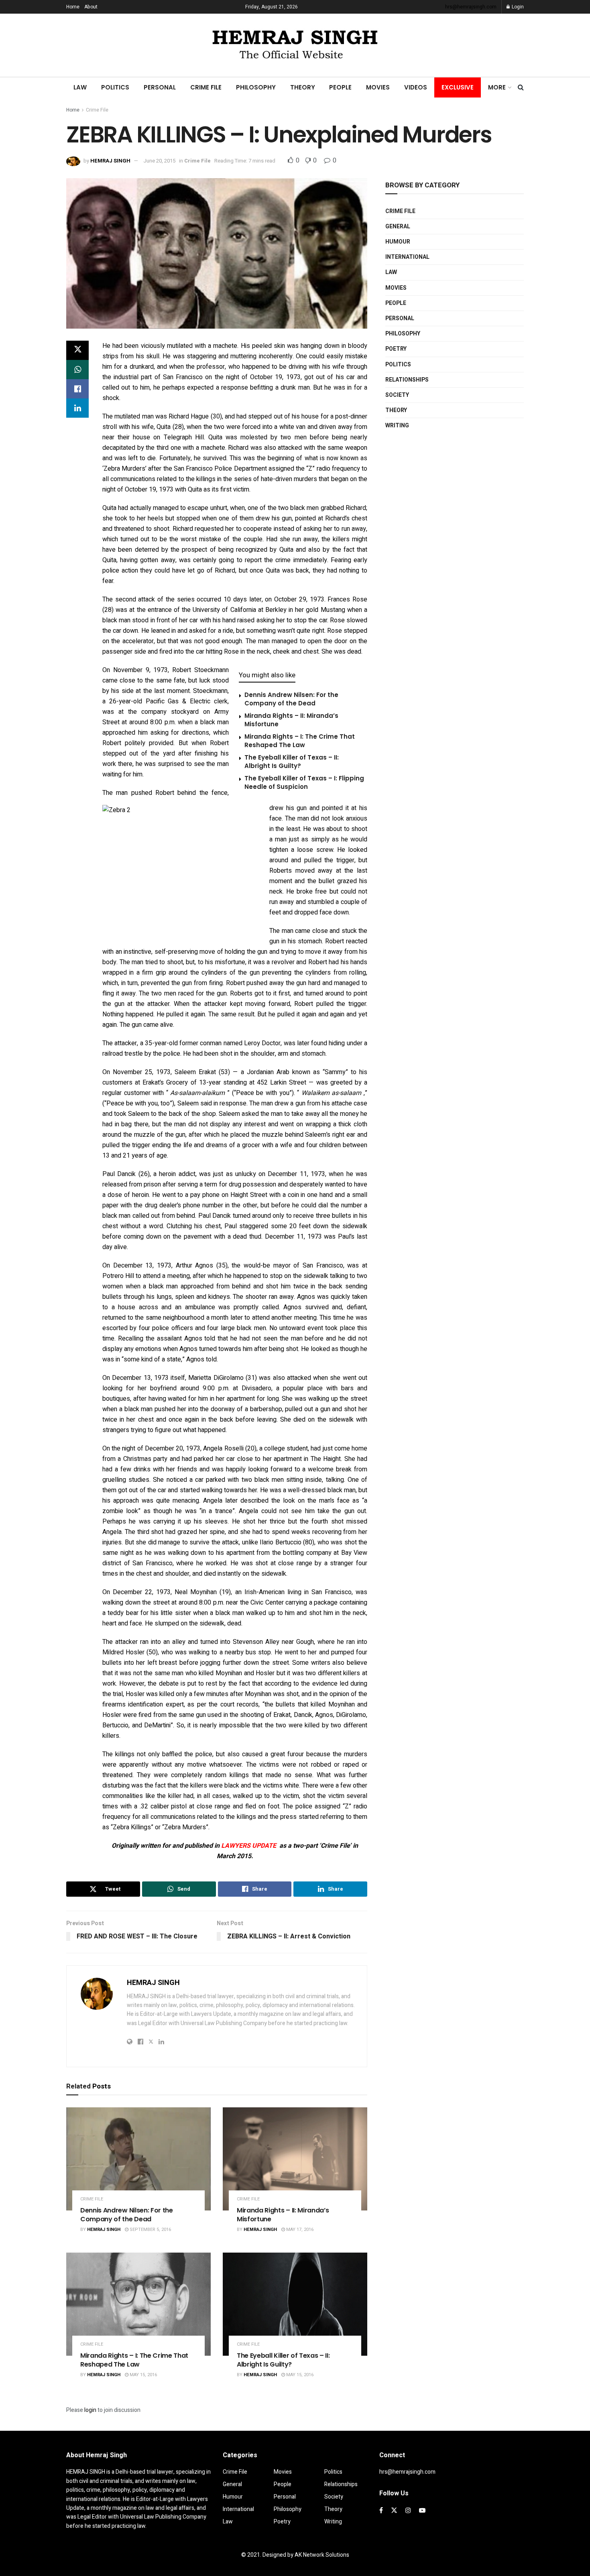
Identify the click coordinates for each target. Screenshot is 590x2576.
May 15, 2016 (143, 2375)
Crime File (206, 87)
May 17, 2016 (299, 2230)
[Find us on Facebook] (381, 2511)
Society (397, 395)
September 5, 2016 (150, 2230)
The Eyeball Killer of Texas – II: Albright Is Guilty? (292, 762)
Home (73, 7)
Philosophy (256, 87)
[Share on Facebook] (77, 389)
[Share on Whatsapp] (77, 370)
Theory (303, 87)
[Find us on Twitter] (394, 2511)
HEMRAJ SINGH (110, 161)
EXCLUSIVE (458, 87)
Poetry (396, 349)
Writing (397, 426)
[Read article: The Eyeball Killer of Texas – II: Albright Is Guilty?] (295, 2304)
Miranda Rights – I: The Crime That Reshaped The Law (300, 741)
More (497, 87)
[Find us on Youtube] (422, 2511)
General (398, 227)
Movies (378, 87)
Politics (115, 87)
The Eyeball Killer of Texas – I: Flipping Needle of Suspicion (304, 782)
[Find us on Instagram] (408, 2511)
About (91, 7)
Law (80, 87)
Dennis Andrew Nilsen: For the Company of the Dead (291, 699)
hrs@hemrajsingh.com (471, 7)
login (90, 2410)
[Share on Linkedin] (77, 408)
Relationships (407, 380)
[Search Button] (521, 87)
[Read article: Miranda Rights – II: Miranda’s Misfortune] (295, 2159)
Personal (160, 87)
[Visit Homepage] (295, 45)
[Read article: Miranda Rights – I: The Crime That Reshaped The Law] (138, 2304)
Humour (398, 242)
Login (517, 7)
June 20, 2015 (159, 161)
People (340, 87)
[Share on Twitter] (77, 350)
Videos (416, 87)
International (407, 257)
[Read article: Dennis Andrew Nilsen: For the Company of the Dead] (138, 2159)
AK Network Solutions (322, 2555)
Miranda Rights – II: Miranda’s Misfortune (283, 2215)
